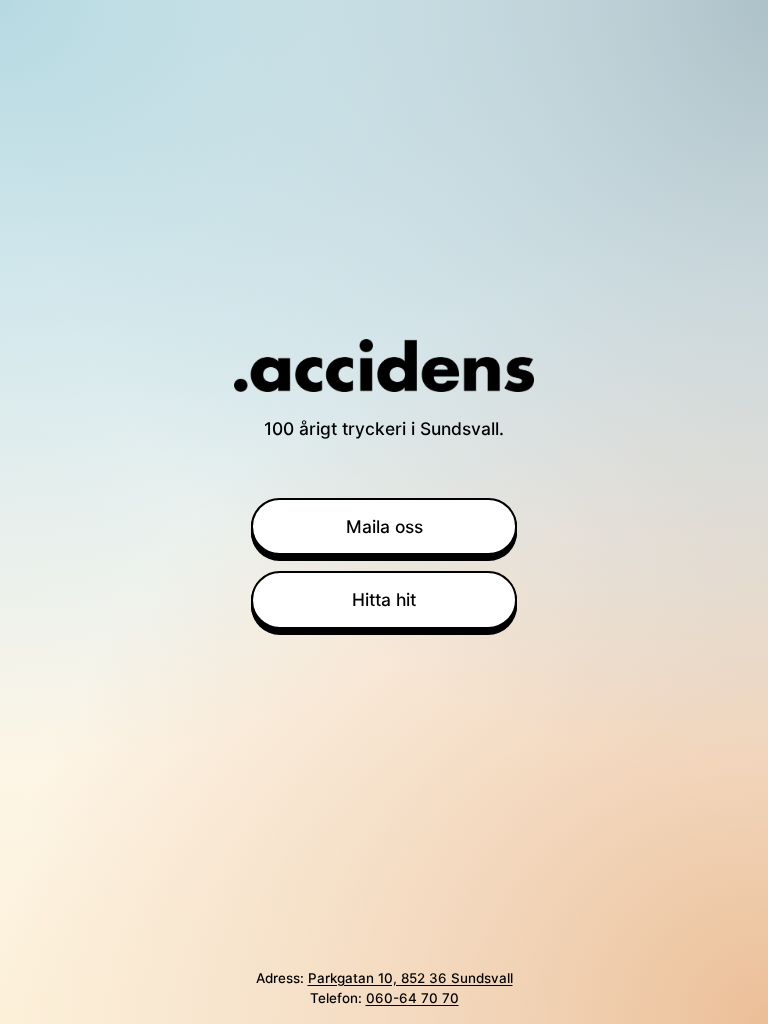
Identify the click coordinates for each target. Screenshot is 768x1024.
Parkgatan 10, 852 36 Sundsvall (410, 978)
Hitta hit (384, 599)
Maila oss (384, 526)
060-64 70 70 (412, 998)
